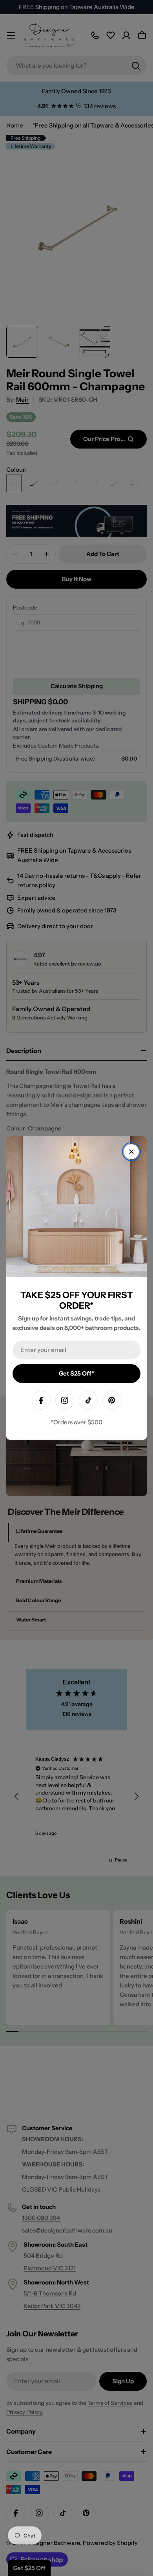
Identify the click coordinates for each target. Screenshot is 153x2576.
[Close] (131, 1152)
